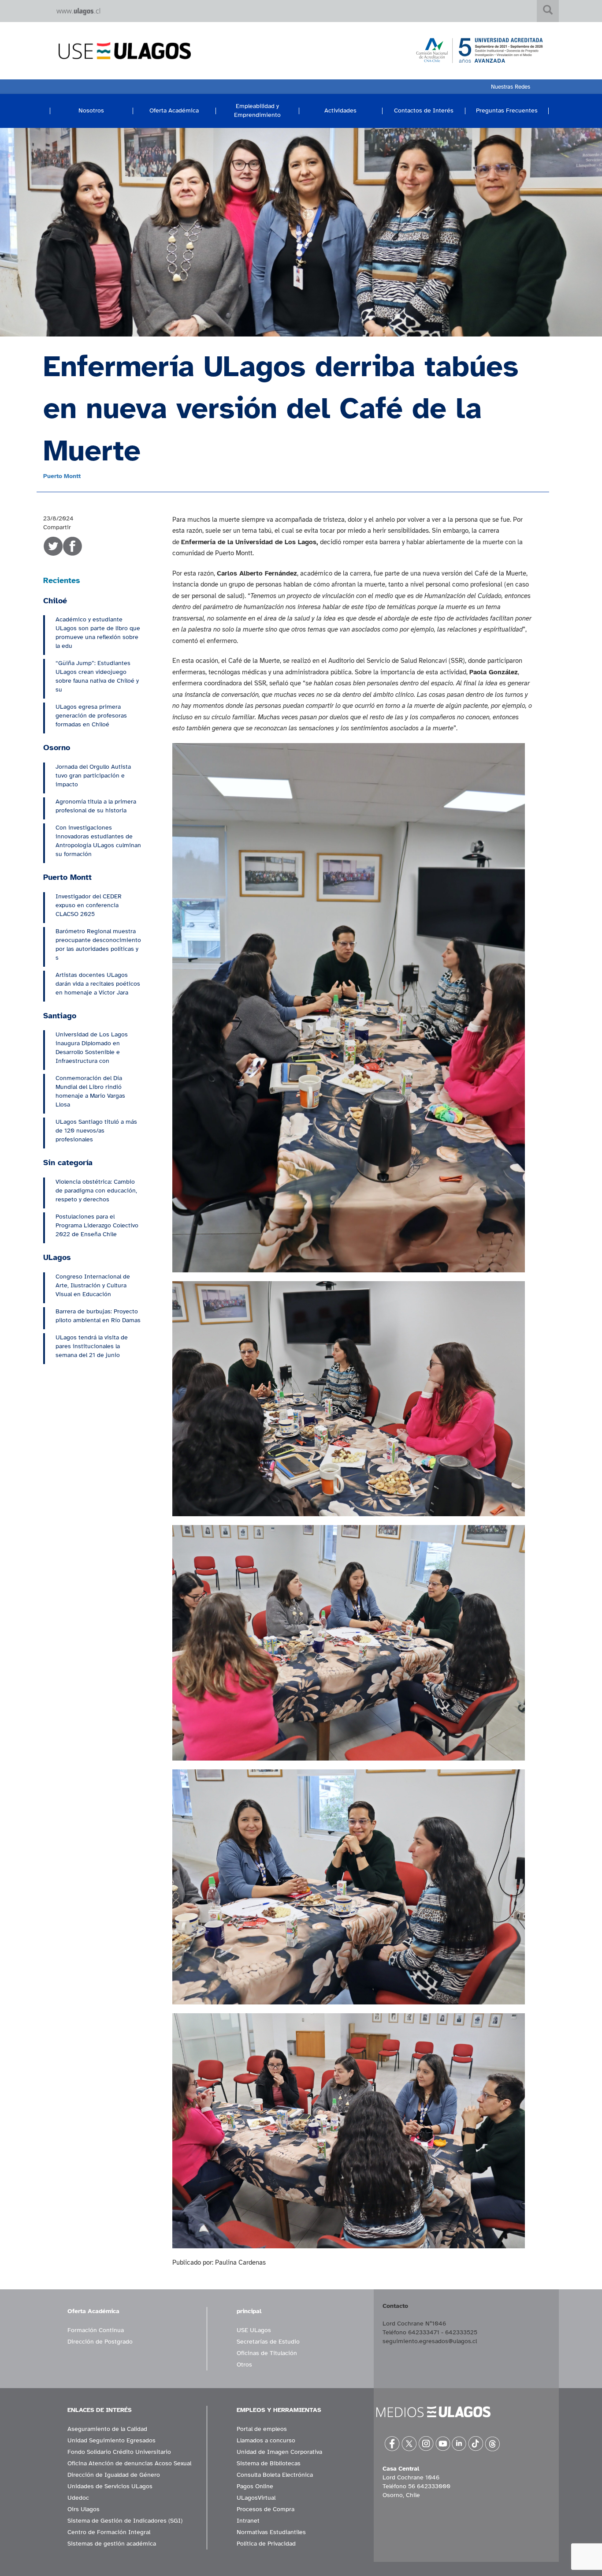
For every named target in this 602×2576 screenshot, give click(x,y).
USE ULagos (254, 2330)
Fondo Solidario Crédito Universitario (119, 2452)
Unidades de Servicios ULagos (110, 2486)
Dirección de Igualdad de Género (114, 2475)
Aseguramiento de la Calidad (107, 2429)
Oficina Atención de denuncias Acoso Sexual (129, 2463)
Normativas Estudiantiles (271, 2532)
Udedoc (78, 2498)
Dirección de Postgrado (100, 2342)
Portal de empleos (262, 2429)
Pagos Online (255, 2486)
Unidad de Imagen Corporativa (279, 2452)
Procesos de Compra (266, 2509)
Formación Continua (96, 2330)
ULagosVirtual (256, 2498)
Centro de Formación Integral (109, 2532)
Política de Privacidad (266, 2544)
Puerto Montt (62, 476)
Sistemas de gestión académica (112, 2544)
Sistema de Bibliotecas (269, 2463)
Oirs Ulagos (84, 2509)
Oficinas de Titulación (267, 2353)
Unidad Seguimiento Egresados (111, 2440)
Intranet (248, 2521)
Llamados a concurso (266, 2440)
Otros (244, 2365)
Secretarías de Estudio (268, 2342)
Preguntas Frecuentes (507, 110)
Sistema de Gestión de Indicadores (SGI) (125, 2521)
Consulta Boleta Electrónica (275, 2475)
